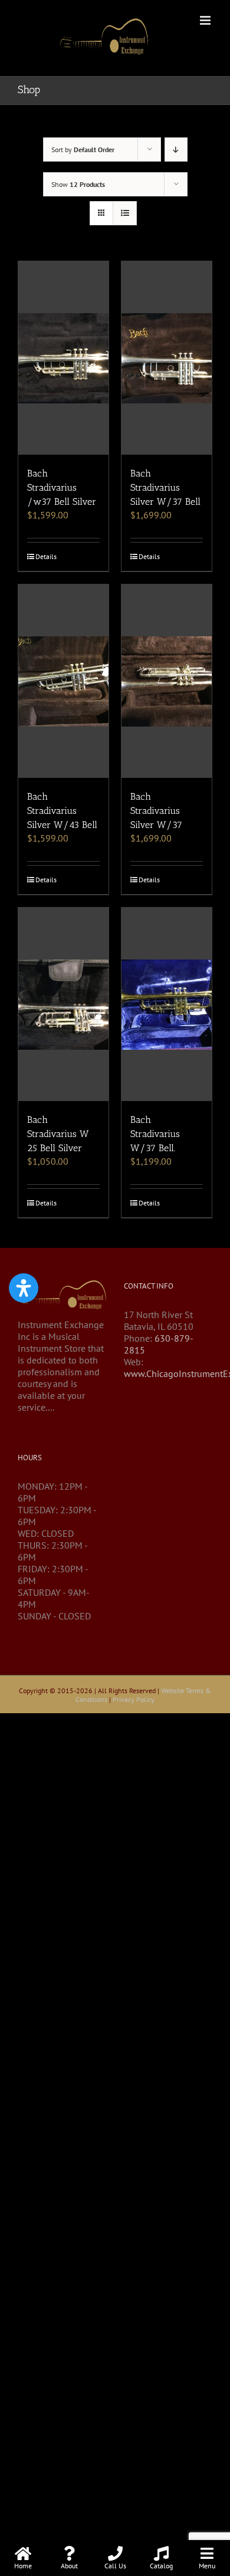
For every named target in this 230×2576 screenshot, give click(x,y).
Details (46, 556)
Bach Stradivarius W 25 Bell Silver (58, 1134)
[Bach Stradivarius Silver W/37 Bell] (167, 358)
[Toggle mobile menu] (206, 20)
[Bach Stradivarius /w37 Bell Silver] (63, 358)
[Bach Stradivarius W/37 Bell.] (167, 1004)
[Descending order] (176, 149)
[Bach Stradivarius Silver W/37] (167, 681)
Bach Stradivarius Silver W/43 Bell (62, 811)
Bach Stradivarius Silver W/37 (156, 811)
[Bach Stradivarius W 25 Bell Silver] (63, 1004)
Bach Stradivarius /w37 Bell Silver (62, 487)
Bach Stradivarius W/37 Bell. (155, 1134)
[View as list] (125, 213)
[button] (24, 1288)
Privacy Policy (134, 1699)
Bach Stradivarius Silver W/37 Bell (165, 487)
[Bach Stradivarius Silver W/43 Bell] (63, 681)
